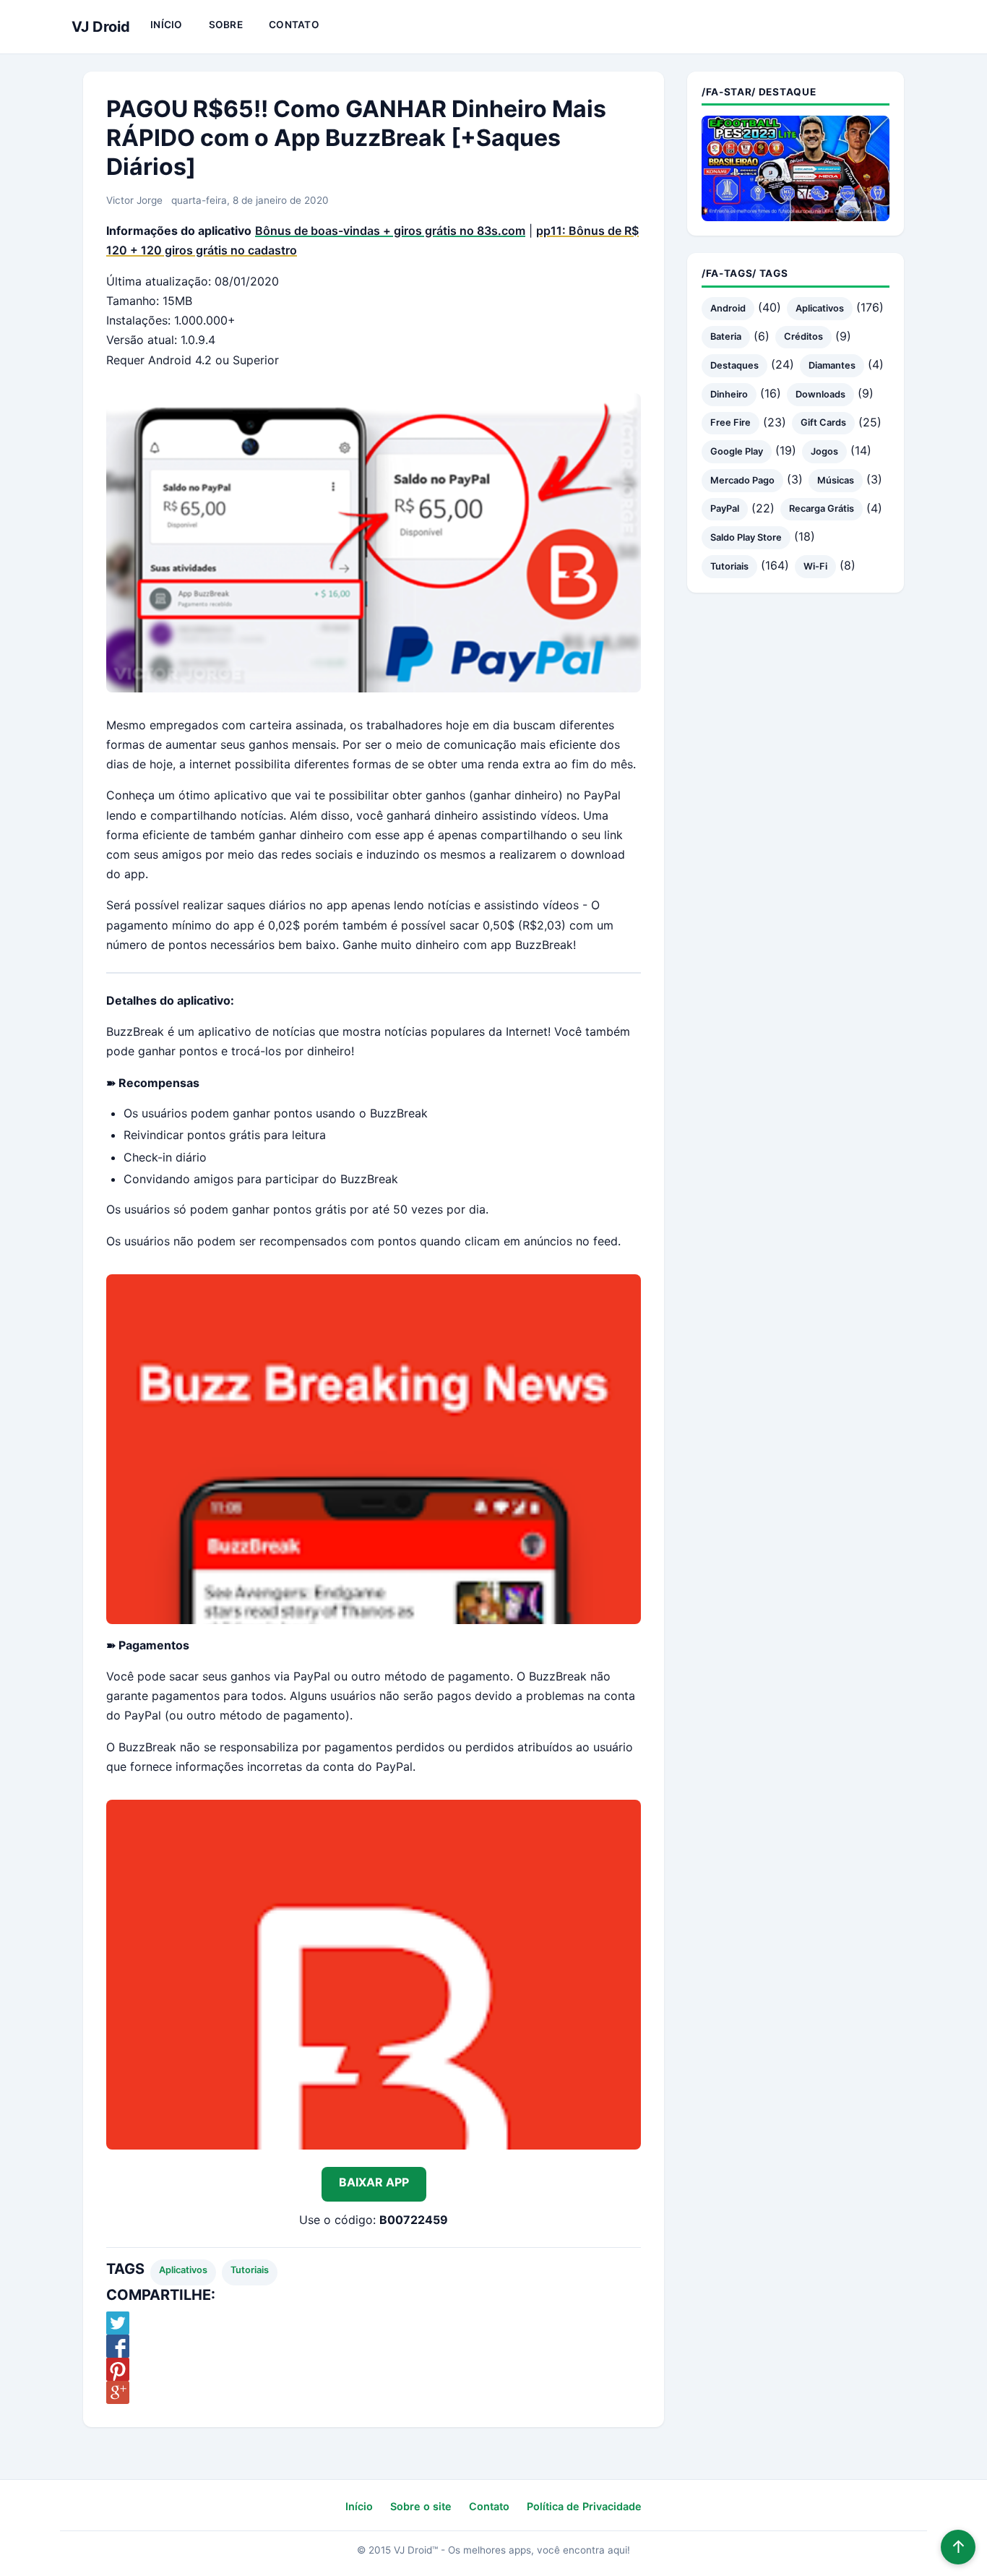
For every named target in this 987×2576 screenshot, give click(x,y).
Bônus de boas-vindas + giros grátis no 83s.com (390, 231)
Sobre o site (421, 2506)
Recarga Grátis (822, 508)
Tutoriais (250, 2270)
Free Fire (730, 422)
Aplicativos (183, 2270)
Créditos (803, 336)
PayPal (725, 508)
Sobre (226, 25)
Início (167, 25)
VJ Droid (101, 27)
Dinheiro (729, 394)
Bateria (726, 336)
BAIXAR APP (374, 2182)
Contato (294, 25)
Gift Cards (823, 422)
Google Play (737, 451)
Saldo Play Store (746, 537)
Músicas (836, 480)
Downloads (820, 394)
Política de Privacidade (584, 2506)
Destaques (734, 365)
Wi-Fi (815, 566)
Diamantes (832, 365)
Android (728, 308)
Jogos (824, 451)
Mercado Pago (742, 480)
